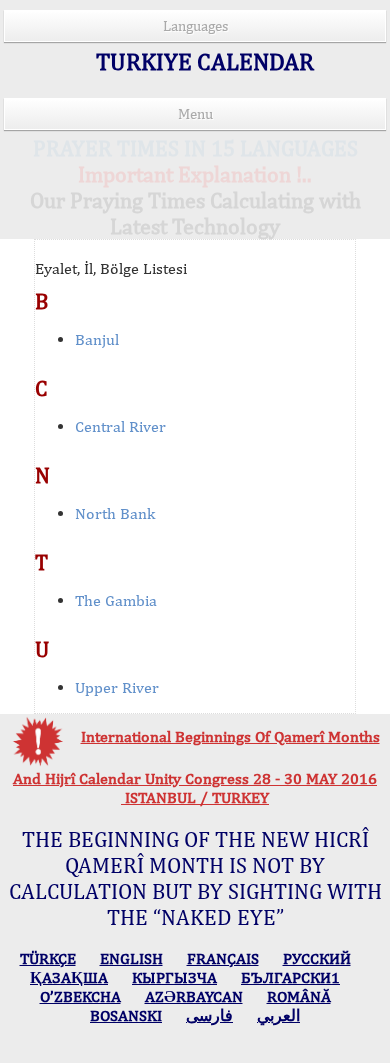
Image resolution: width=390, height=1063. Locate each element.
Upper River (117, 687)
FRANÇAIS (223, 958)
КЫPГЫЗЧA (174, 977)
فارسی (209, 1015)
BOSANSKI (126, 1015)
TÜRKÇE (48, 958)
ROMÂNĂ (299, 996)
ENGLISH (131, 958)
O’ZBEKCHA (80, 996)
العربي (278, 1015)
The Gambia (116, 600)
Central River (120, 426)
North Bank (115, 513)
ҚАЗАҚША (69, 977)
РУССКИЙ (317, 958)
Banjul (97, 339)
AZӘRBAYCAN (194, 996)
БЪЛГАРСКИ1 (290, 977)
